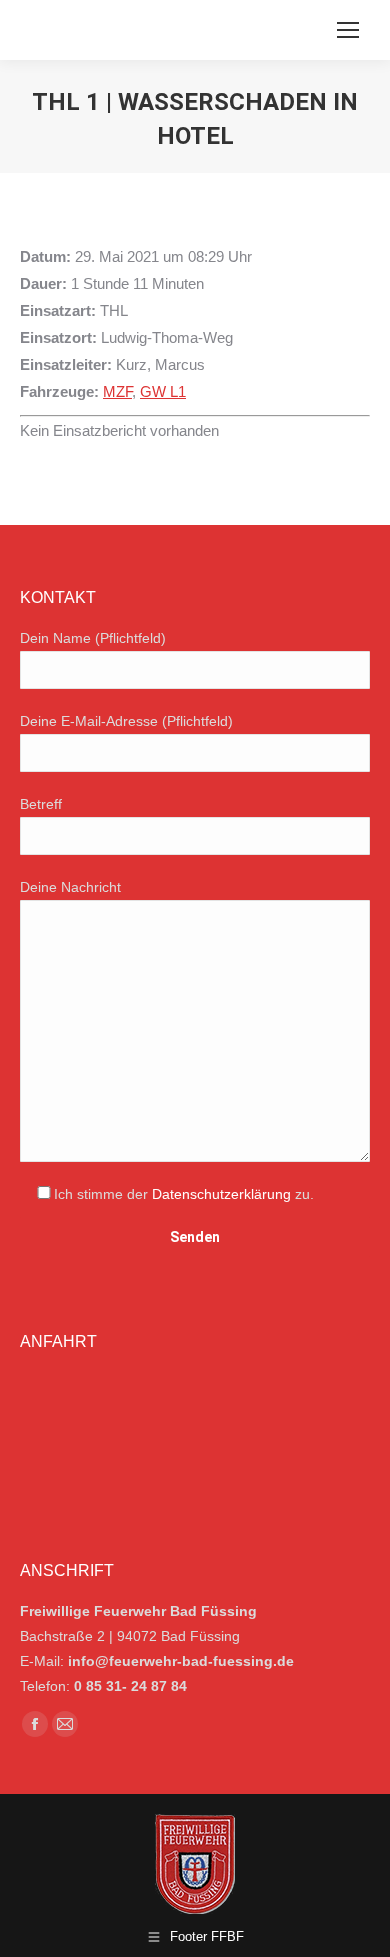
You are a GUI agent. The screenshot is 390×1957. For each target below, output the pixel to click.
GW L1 (163, 391)
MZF (117, 391)
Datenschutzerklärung (221, 1194)
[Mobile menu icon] (348, 30)
